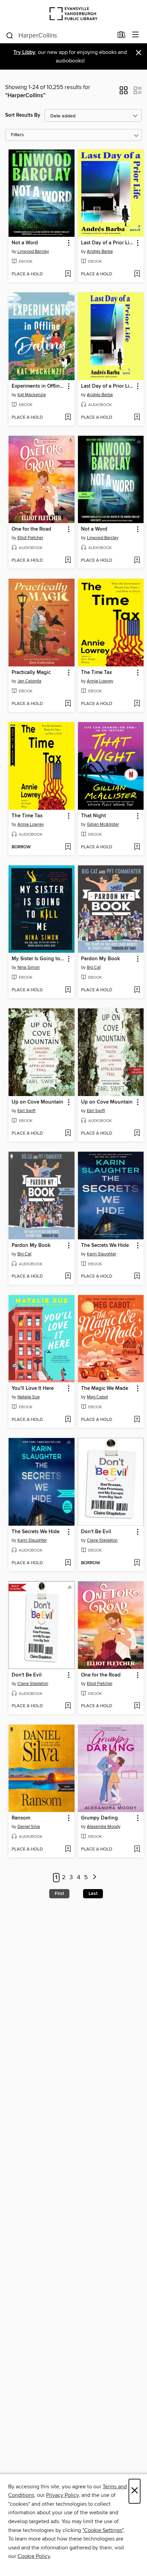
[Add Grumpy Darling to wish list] (137, 1850)
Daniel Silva (29, 1827)
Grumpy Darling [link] (99, 1818)
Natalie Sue (29, 1397)
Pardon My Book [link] (101, 959)
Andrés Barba (100, 251)
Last (93, 1894)
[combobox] (59, 35)
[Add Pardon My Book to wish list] (137, 990)
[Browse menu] (136, 35)
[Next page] (95, 1878)
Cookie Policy (34, 2556)
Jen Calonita (29, 681)
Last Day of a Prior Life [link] (107, 243)
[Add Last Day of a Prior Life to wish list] (137, 274)
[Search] (10, 35)
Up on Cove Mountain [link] (37, 1102)
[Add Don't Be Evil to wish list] (137, 1563)
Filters (17, 135)
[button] (124, 92)
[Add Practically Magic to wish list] (68, 704)
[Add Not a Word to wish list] (68, 274)
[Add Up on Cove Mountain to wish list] (68, 1134)
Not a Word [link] (25, 243)
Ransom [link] (21, 1818)
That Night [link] (93, 816)
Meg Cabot (97, 1397)
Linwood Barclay (33, 251)
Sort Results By (23, 115)
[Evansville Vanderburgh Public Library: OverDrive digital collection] (73, 13)
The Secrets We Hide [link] (105, 1246)
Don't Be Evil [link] (96, 1532)
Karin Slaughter (102, 1254)
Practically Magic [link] (31, 673)
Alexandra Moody (104, 1827)
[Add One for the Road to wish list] (68, 561)
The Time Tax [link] (96, 673)
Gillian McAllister (103, 824)
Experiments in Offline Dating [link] (38, 386)
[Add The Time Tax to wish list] (137, 704)
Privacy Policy (62, 2495)
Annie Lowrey (100, 681)
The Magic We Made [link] (105, 1388)
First (59, 1894)
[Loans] (122, 36)
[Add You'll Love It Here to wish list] (68, 1420)
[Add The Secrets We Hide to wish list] (137, 1277)
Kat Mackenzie (32, 395)
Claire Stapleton (102, 1540)
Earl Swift (26, 1111)
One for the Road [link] (31, 529)
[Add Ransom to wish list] (68, 1850)
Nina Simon (29, 967)
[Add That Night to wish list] (137, 847)
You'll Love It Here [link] (33, 1388)
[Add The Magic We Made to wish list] (137, 1420)
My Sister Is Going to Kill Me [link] (38, 959)
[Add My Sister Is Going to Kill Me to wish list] (68, 990)
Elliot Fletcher (30, 538)
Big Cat (94, 967)
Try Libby (24, 52)
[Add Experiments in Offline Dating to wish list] (68, 418)
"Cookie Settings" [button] (103, 2530)
